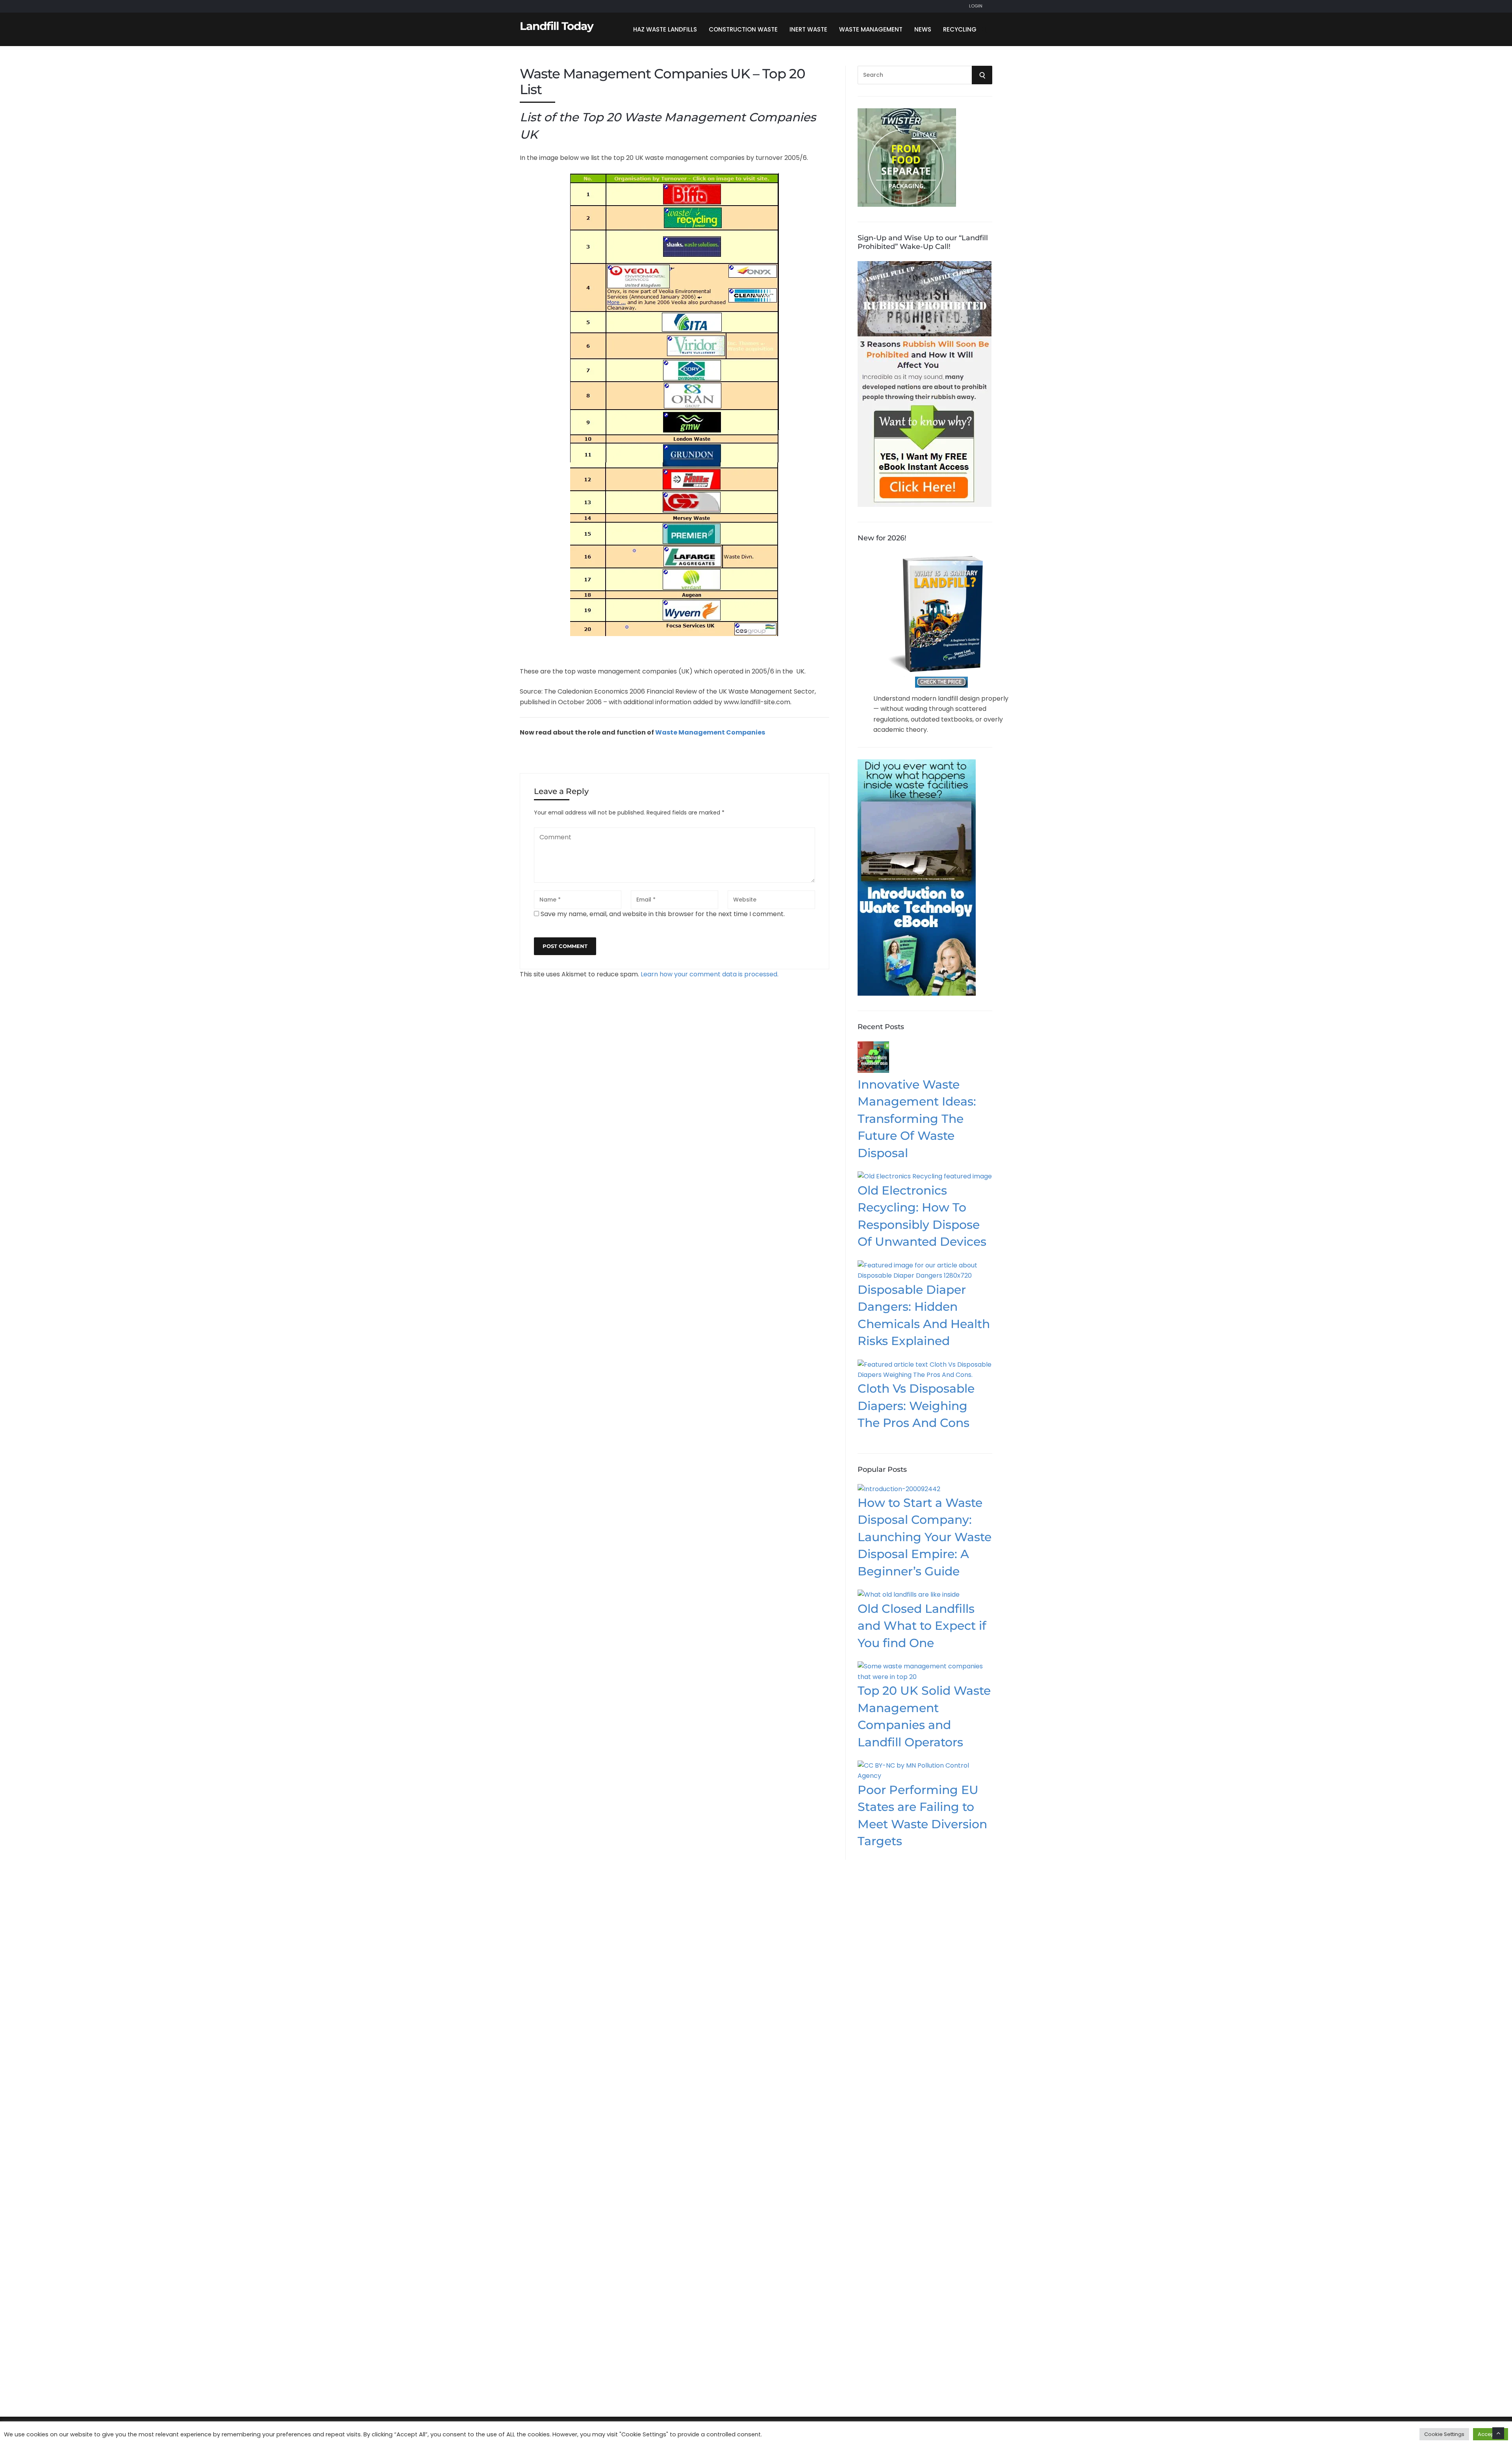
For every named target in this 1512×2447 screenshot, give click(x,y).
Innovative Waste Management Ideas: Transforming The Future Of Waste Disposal (917, 1119)
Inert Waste (808, 29)
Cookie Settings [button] (1444, 2434)
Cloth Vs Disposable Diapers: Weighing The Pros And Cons (916, 1406)
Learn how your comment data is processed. (710, 974)
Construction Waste (743, 29)
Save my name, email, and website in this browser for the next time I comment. (663, 914)
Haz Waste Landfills (665, 29)
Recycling (960, 29)
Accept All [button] (1491, 2434)
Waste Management (871, 29)
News (923, 29)
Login (976, 6)
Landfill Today (557, 26)
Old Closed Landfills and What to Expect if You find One (922, 1626)
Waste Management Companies (710, 732)
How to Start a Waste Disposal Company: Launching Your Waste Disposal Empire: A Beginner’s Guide (925, 1537)
